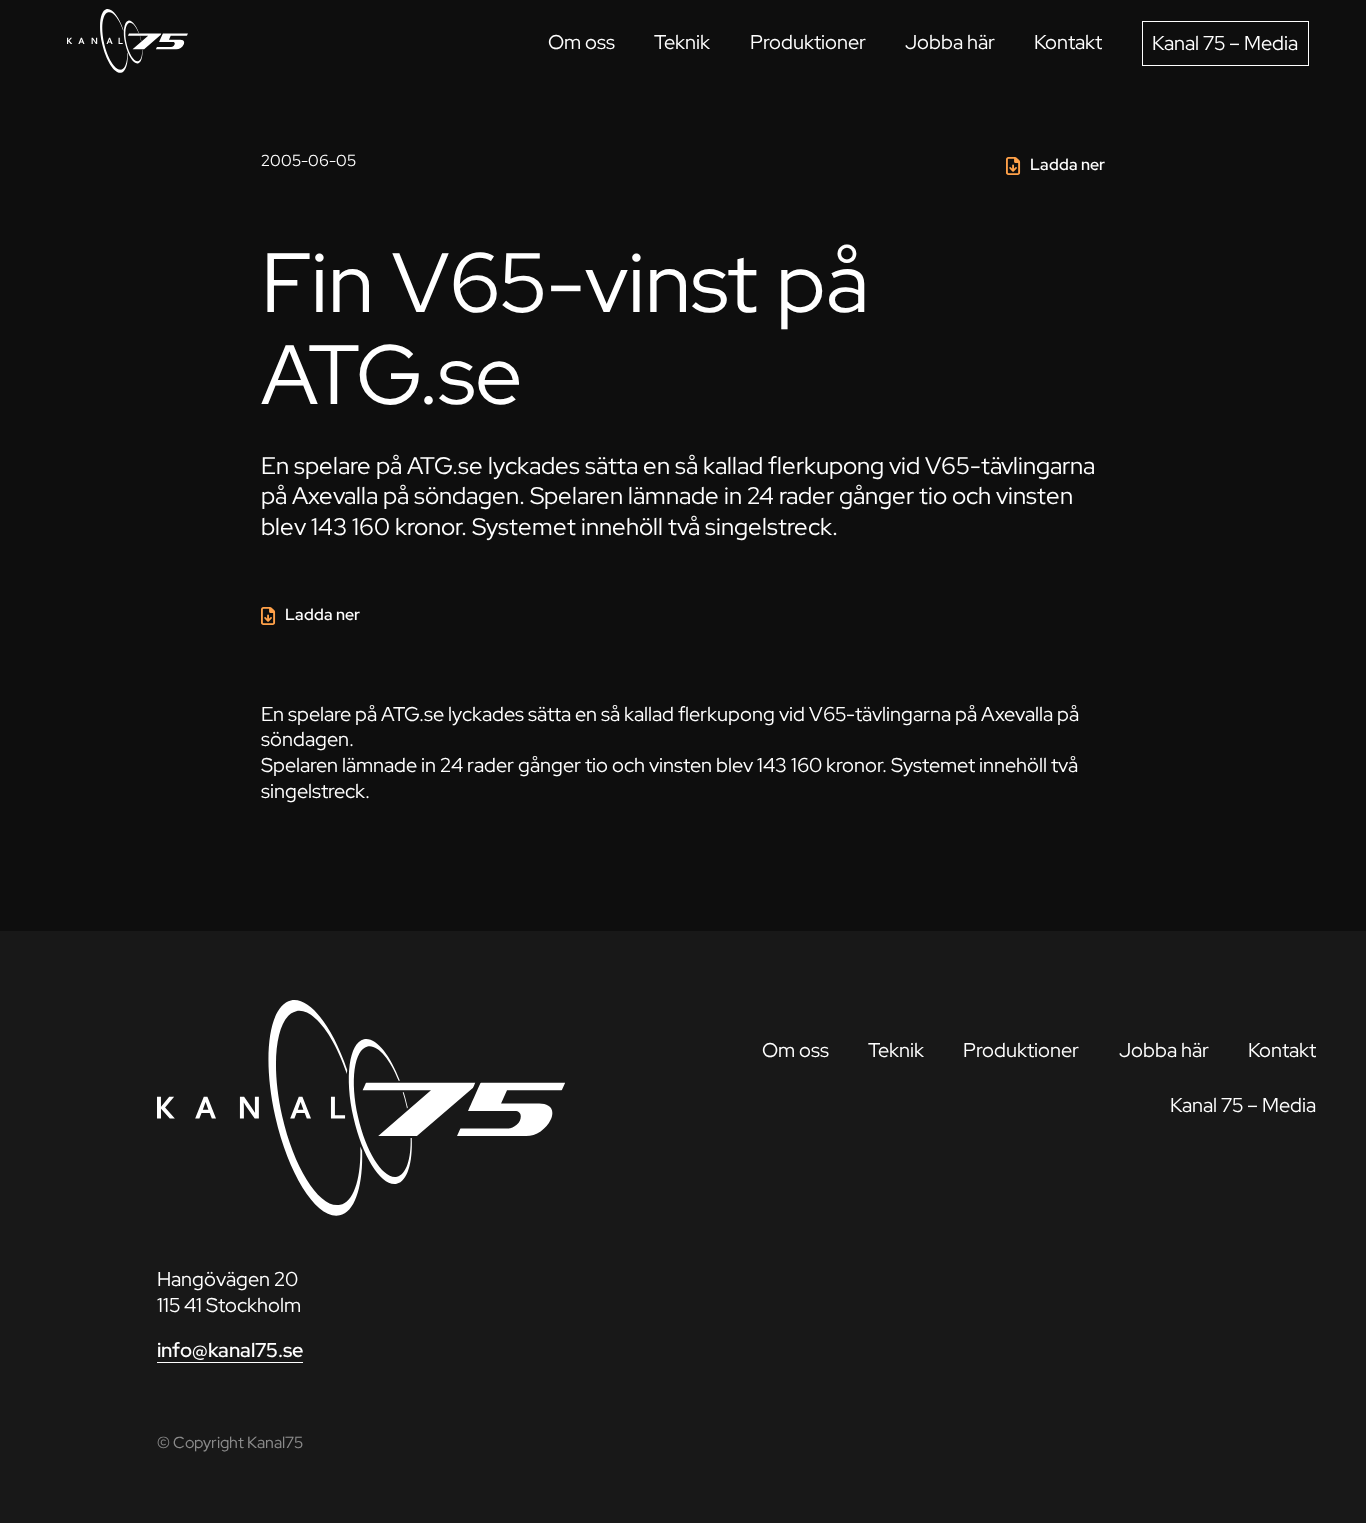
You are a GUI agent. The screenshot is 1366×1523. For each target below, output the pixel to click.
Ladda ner (1067, 164)
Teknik (682, 42)
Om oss (581, 42)
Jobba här (950, 42)
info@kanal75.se (230, 1350)
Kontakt (1068, 42)
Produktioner (808, 42)
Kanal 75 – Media (1225, 43)
